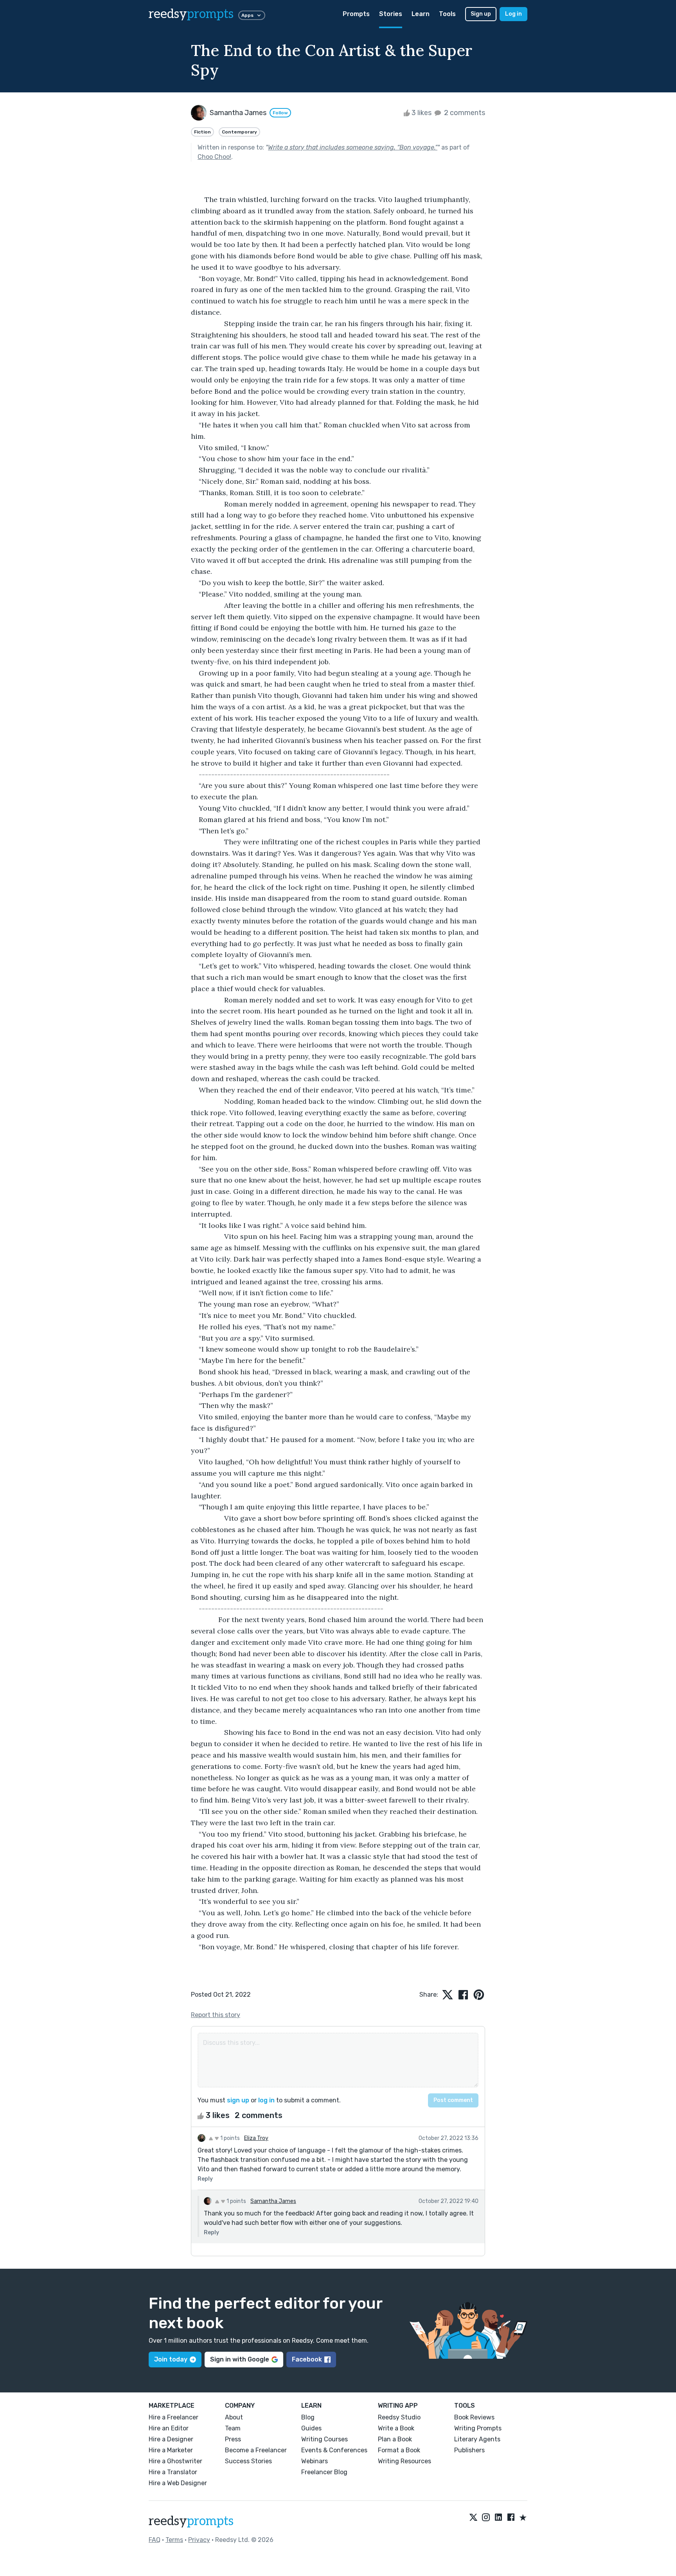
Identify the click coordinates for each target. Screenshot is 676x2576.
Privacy (199, 2540)
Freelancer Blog (324, 2472)
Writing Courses (325, 2439)
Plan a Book (395, 2439)
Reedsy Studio (399, 2417)
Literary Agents (477, 2439)
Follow (280, 113)
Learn (421, 14)
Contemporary (239, 132)
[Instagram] (486, 2518)
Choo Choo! (214, 157)
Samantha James (273, 2201)
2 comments (464, 113)
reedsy (191, 14)
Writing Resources (405, 2461)
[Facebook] (511, 2518)
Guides (311, 2428)
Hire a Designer (171, 2439)
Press (233, 2439)
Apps (247, 15)
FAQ (155, 2540)
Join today (171, 2359)
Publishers (469, 2450)
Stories (391, 14)
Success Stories (248, 2461)
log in (266, 2100)
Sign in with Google (240, 2359)
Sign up (481, 14)
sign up (238, 2100)
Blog (308, 2417)
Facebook (307, 2359)
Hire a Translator (173, 2472)
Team (233, 2428)
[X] (473, 2518)
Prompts (356, 14)
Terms (174, 2540)
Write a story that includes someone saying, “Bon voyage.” (353, 147)
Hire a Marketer (171, 2450)
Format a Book (399, 2450)
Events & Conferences (334, 2450)
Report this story (216, 2015)
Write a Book (396, 2428)
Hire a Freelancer (173, 2417)
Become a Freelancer (256, 2450)
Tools (447, 14)
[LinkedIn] (498, 2518)
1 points (229, 2138)
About (234, 2417)
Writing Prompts (478, 2428)
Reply (205, 2179)
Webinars (315, 2461)
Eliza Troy (256, 2138)
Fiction (202, 132)
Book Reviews (474, 2417)
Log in (513, 14)
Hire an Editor (169, 2428)
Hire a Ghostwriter (175, 2461)
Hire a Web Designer (178, 2483)
